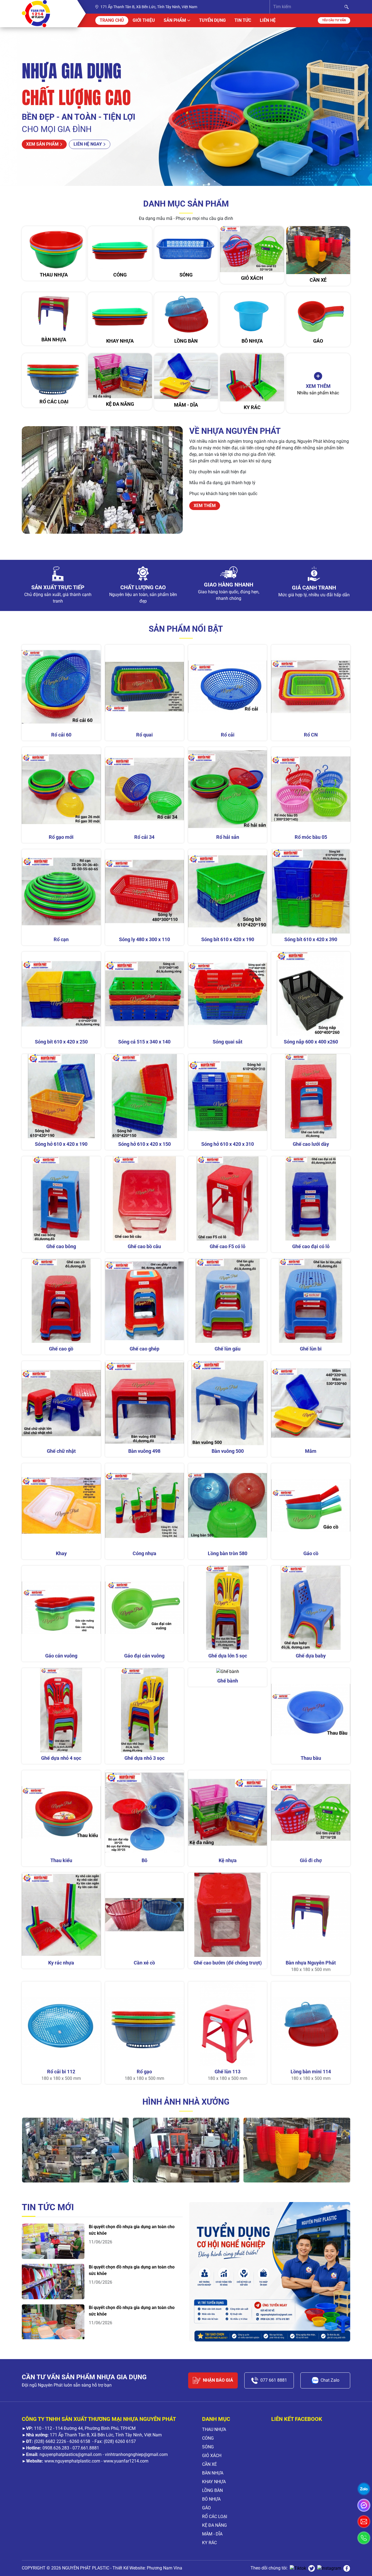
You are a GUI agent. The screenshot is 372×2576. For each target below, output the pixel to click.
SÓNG (208, 2447)
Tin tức (243, 20)
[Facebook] (347, 2568)
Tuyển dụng (212, 20)
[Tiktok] (298, 2568)
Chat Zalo (330, 2380)
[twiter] (312, 2568)
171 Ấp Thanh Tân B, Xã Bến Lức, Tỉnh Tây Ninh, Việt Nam (149, 7)
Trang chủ (112, 20)
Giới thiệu (144, 20)
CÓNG (208, 2438)
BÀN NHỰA (213, 2473)
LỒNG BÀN (212, 2490)
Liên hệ (268, 20)
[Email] (364, 2522)
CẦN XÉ (209, 2464)
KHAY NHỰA (214, 2482)
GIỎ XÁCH (212, 2456)
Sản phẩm (175, 20)
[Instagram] (329, 2568)
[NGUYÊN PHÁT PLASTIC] (43, 14)
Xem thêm (205, 506)
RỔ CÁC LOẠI (215, 2517)
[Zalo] (364, 2489)
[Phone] (364, 2538)
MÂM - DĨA (212, 2534)
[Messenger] (364, 2505)
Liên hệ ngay (88, 144)
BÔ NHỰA (211, 2499)
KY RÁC (209, 2543)
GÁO (206, 2508)
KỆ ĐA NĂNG (214, 2525)
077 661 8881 (274, 2380)
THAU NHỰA (214, 2429)
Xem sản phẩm (42, 144)
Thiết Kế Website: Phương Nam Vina (147, 2568)
